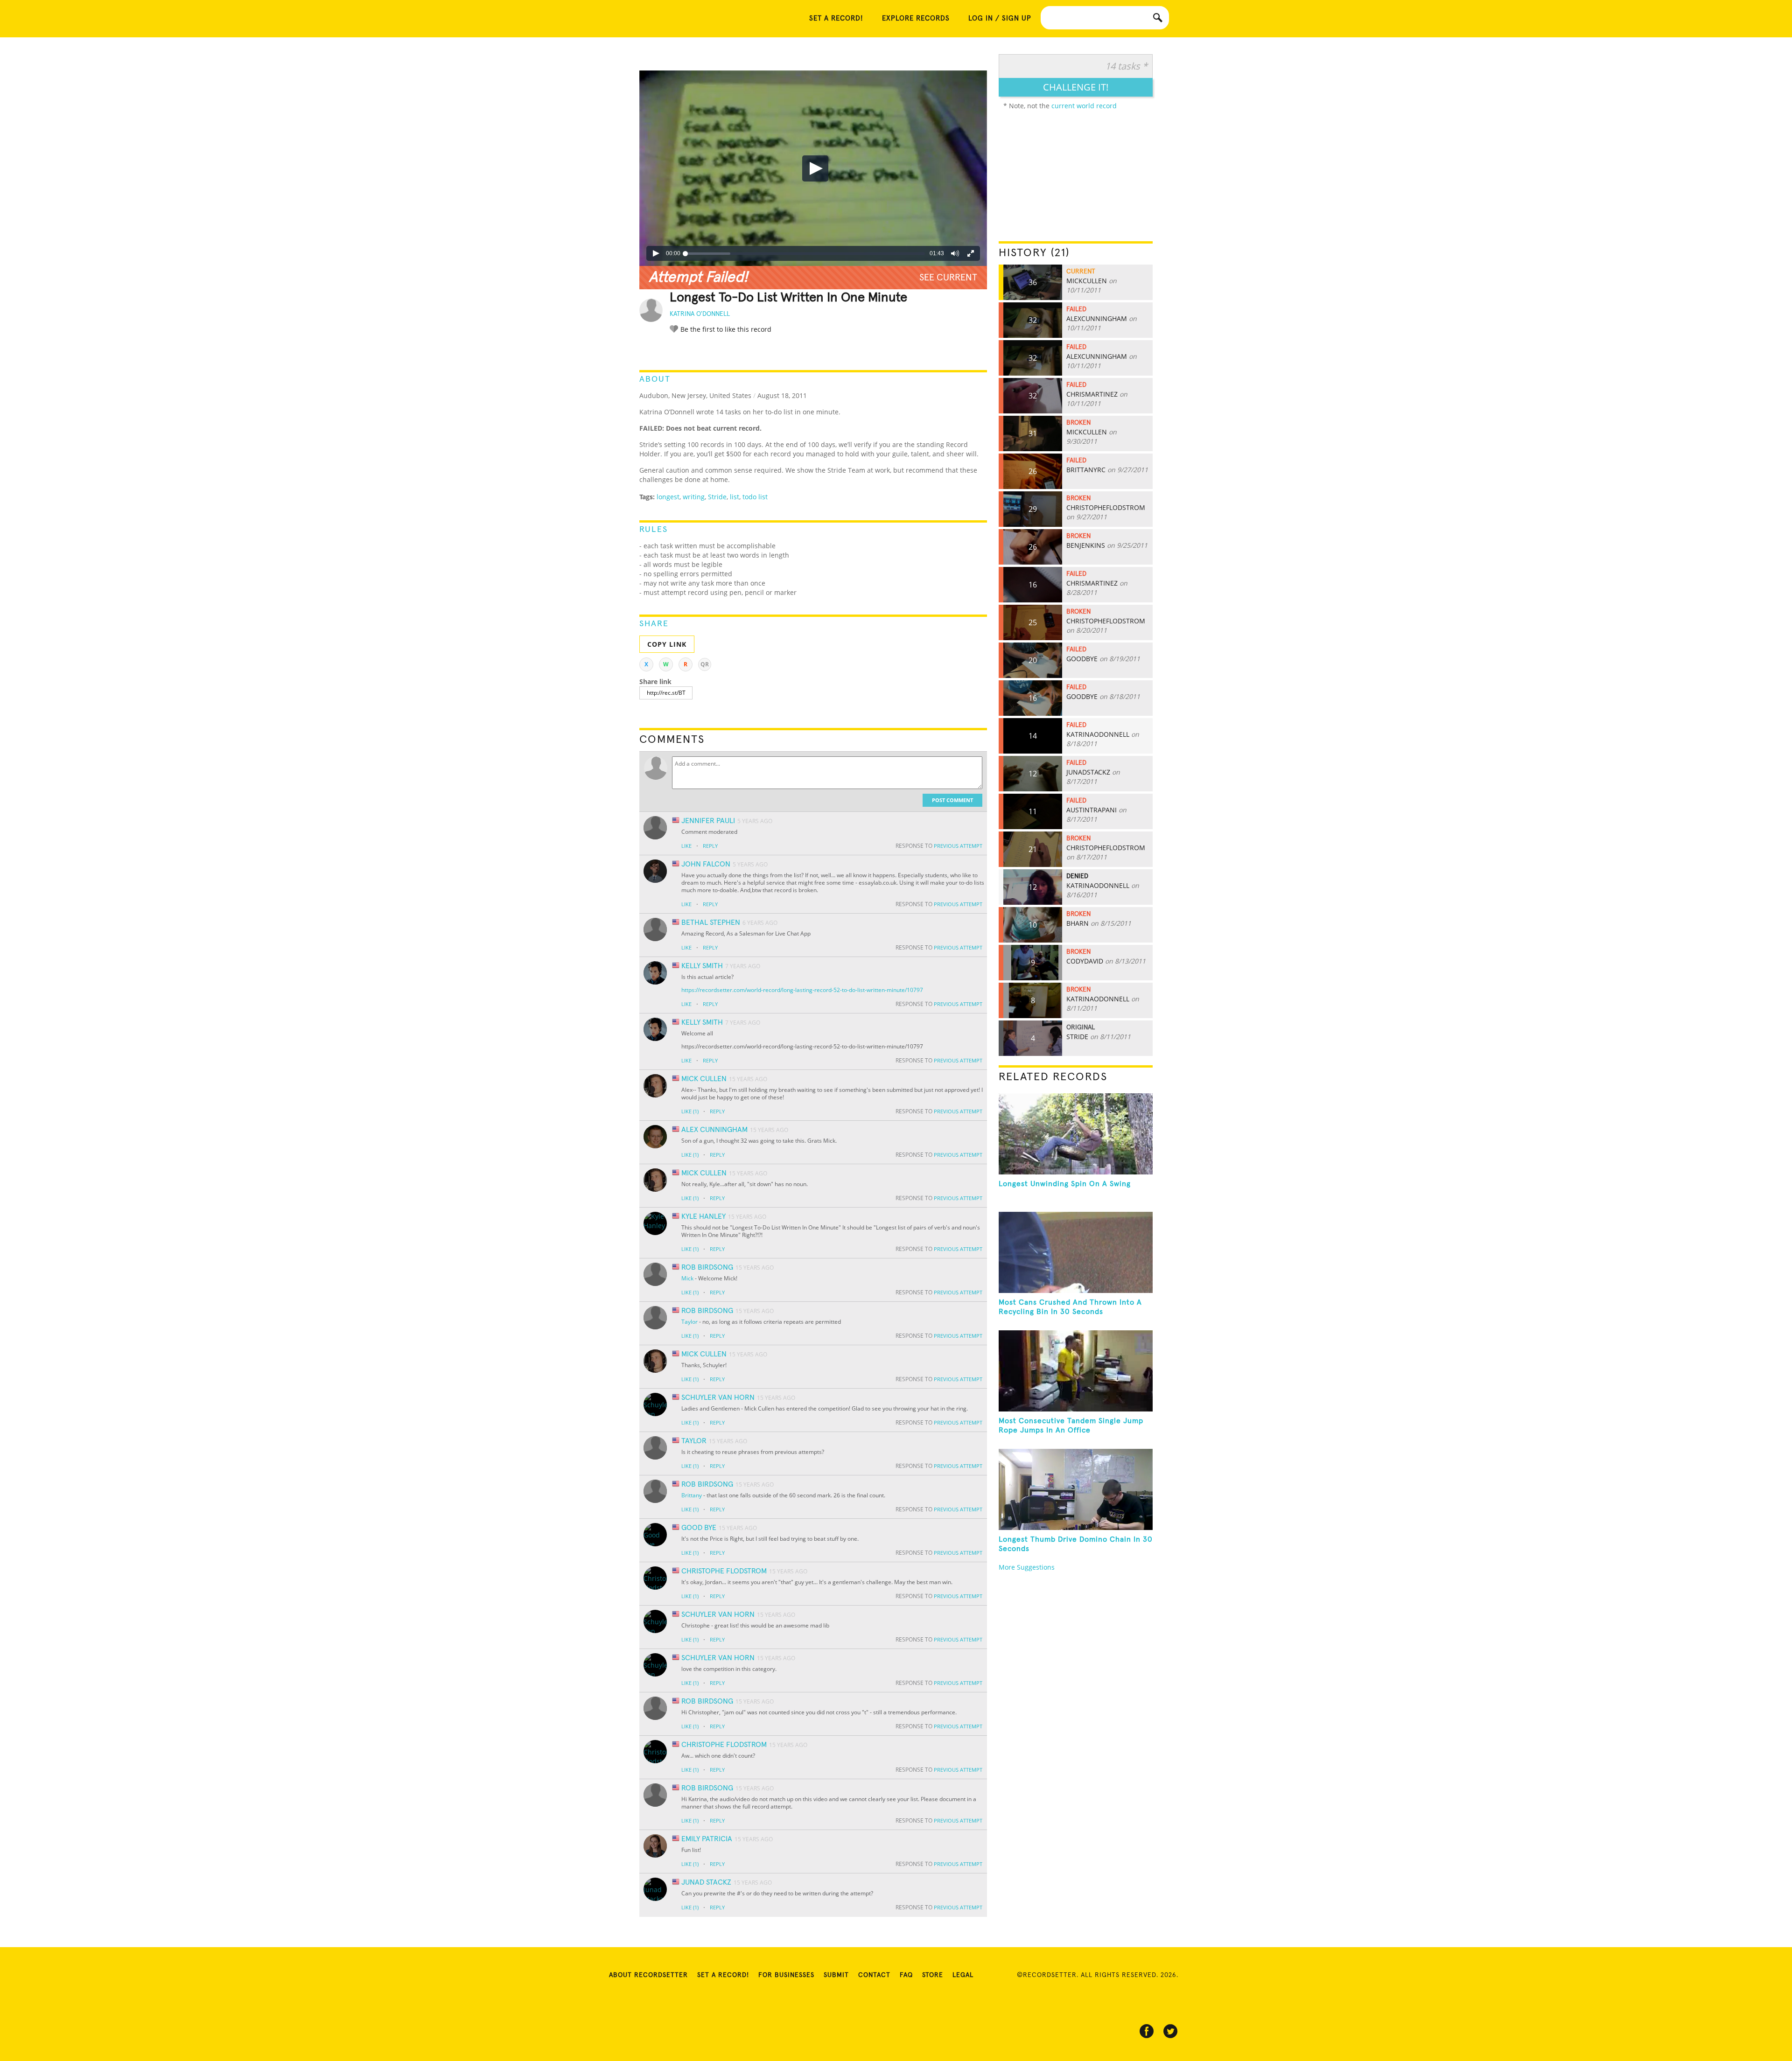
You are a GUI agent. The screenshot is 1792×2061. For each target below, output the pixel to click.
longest (668, 497)
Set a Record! (723, 1975)
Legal (963, 1975)
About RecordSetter (648, 1975)
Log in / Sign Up (1000, 18)
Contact (874, 1975)
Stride (717, 497)
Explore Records (916, 18)
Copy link (667, 644)
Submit (836, 1975)
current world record (1084, 106)
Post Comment (952, 800)
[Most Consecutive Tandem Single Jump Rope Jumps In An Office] (1076, 1371)
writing (694, 497)
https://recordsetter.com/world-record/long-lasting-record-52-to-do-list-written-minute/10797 (802, 990)
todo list (755, 497)
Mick (687, 1278)
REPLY (710, 846)
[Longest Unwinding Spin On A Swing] (1076, 1134)
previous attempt (958, 846)
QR (705, 664)
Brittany (692, 1495)
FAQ (906, 1975)
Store (933, 1975)
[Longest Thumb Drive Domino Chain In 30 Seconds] (1076, 1489)
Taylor (689, 1322)
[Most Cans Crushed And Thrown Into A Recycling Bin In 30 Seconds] (1076, 1252)
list (735, 497)
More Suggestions (1027, 1567)
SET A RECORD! (836, 18)
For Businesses (786, 1975)
